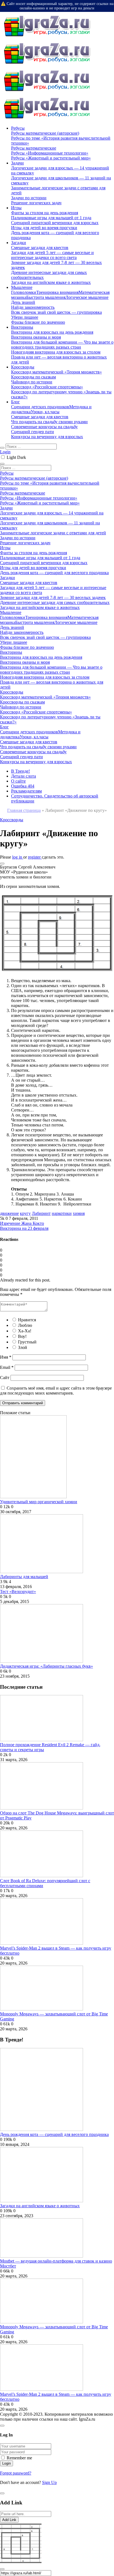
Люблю (25, 1325)
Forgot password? (16, 2473)
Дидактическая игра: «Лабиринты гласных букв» (46, 1666)
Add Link (9, 2520)
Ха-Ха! (25, 1331)
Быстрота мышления (46, 297)
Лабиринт (41, 1213)
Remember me (19, 2458)
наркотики (62, 1213)
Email (7, 1367)
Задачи (17, 163)
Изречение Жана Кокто (22, 1223)
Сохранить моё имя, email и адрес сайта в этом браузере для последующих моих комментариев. (56, 1391)
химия (79, 1213)
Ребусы (18, 128)
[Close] (2, 2426)
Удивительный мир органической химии (39, 1502)
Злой (23, 1347)
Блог (15, 402)
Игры (16, 208)
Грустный (27, 1342)
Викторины (22, 327)
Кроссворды (23, 367)
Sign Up (49, 2482)
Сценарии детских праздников (40, 407)
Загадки (19, 243)
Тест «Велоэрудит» (18, 1592)
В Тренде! (20, 771)
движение (9, 1213)
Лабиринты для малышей (24, 1577)
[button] (2, 864)
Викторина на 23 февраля (24, 1228)
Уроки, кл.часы (45, 412)
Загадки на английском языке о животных (40, 2206)
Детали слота (24, 776)
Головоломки (24, 292)
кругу (25, 1213)
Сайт (5, 1378)
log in (18, 857)
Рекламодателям (26, 791)
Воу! (22, 1336)
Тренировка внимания (57, 292)
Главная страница (24, 810)
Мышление (22, 287)
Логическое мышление (87, 297)
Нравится (27, 1320)
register (35, 857)
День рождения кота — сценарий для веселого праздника (54, 2134)
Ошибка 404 (23, 786)
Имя (6, 1357)
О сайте (18, 781)
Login (5, 452)
